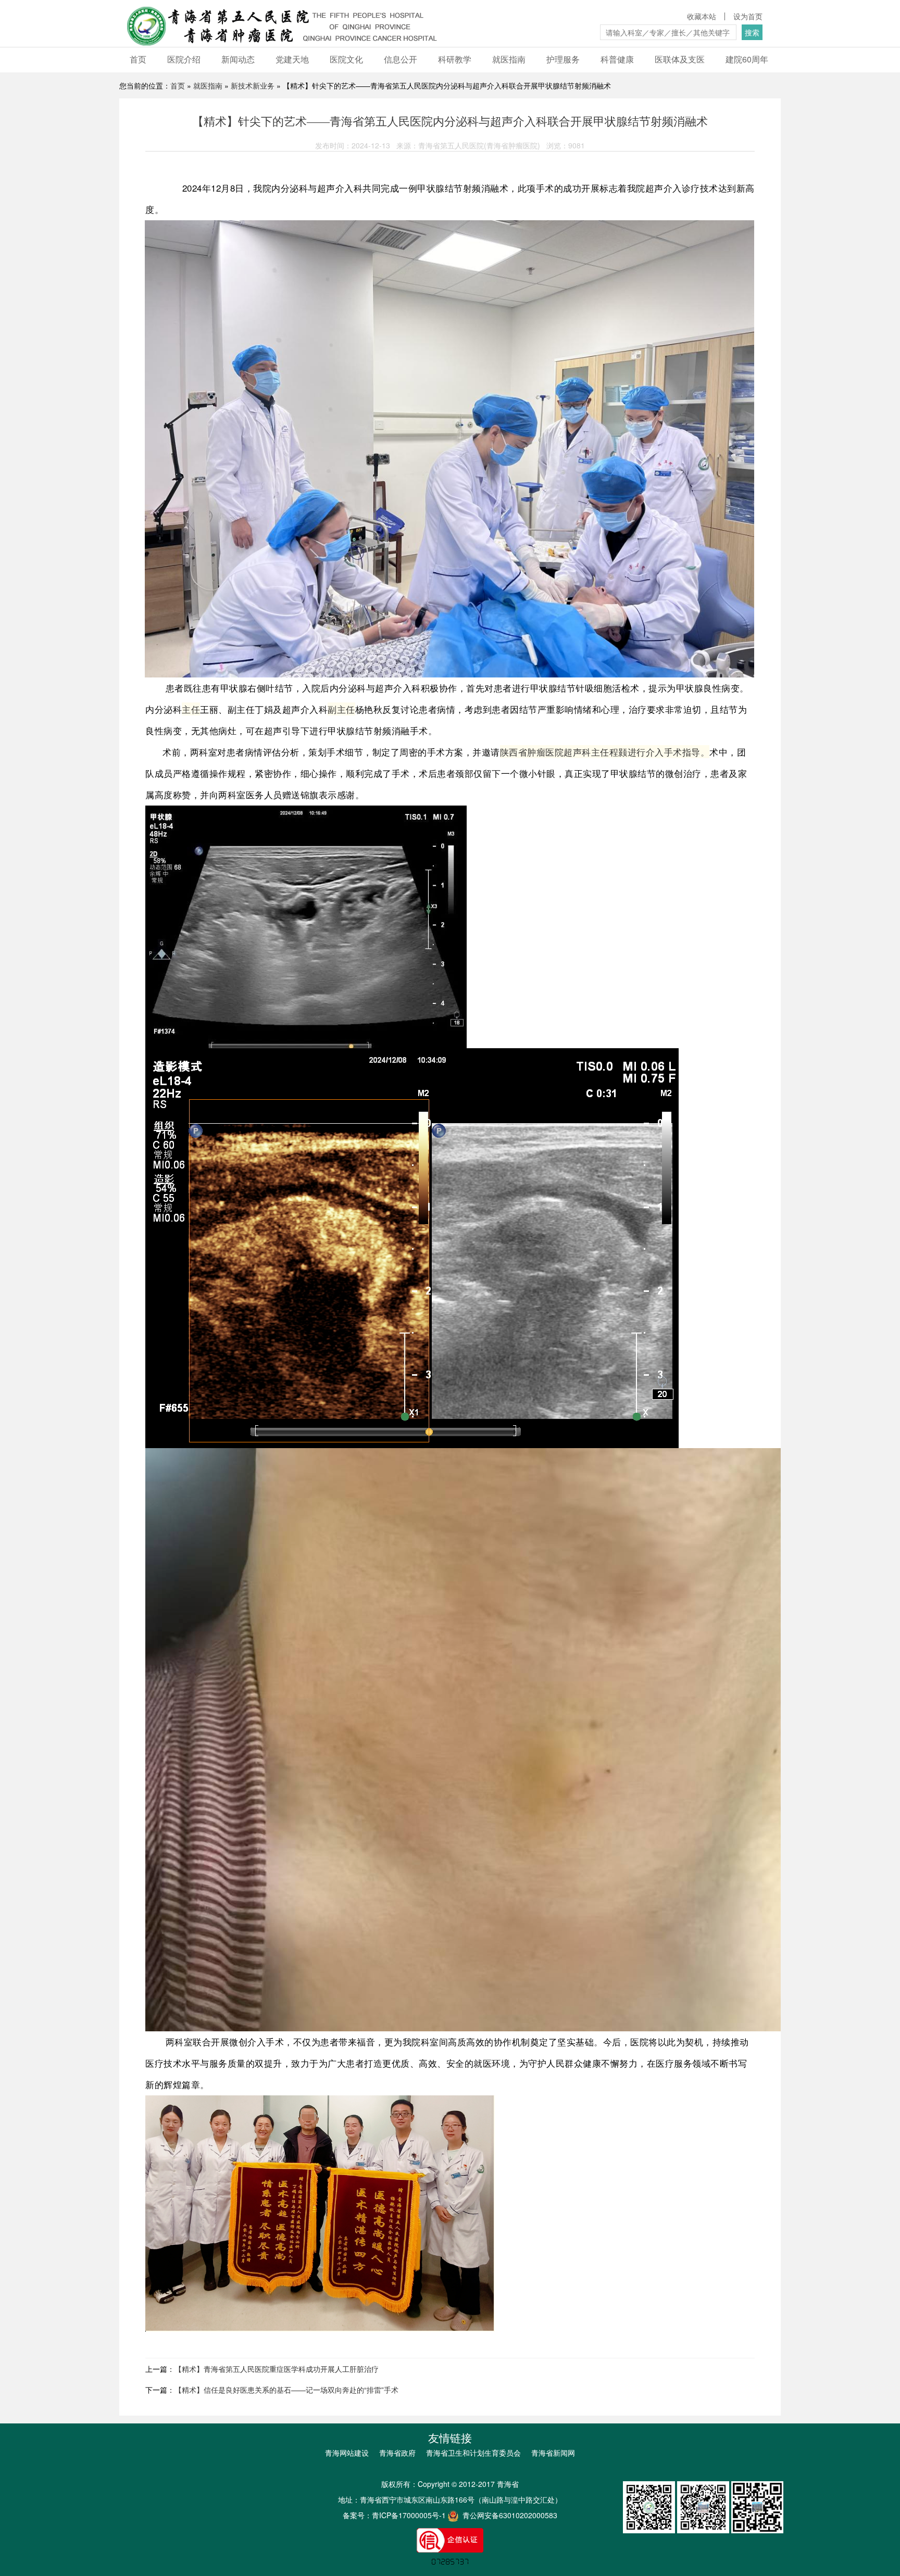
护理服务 (563, 59)
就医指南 (509, 59)
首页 (138, 59)
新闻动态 (238, 59)
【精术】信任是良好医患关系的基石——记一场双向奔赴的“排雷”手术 (286, 2390)
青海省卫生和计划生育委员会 (473, 2453)
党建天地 (292, 59)
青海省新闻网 (553, 2453)
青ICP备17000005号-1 (409, 2515)
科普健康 (617, 59)
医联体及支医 (680, 59)
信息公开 (401, 59)
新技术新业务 (253, 85)
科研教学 (455, 59)
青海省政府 (397, 2453)
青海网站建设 (347, 2453)
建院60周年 (747, 59)
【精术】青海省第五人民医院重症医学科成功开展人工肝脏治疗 (277, 2369)
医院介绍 (184, 59)
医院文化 (346, 59)
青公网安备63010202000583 (509, 2515)
